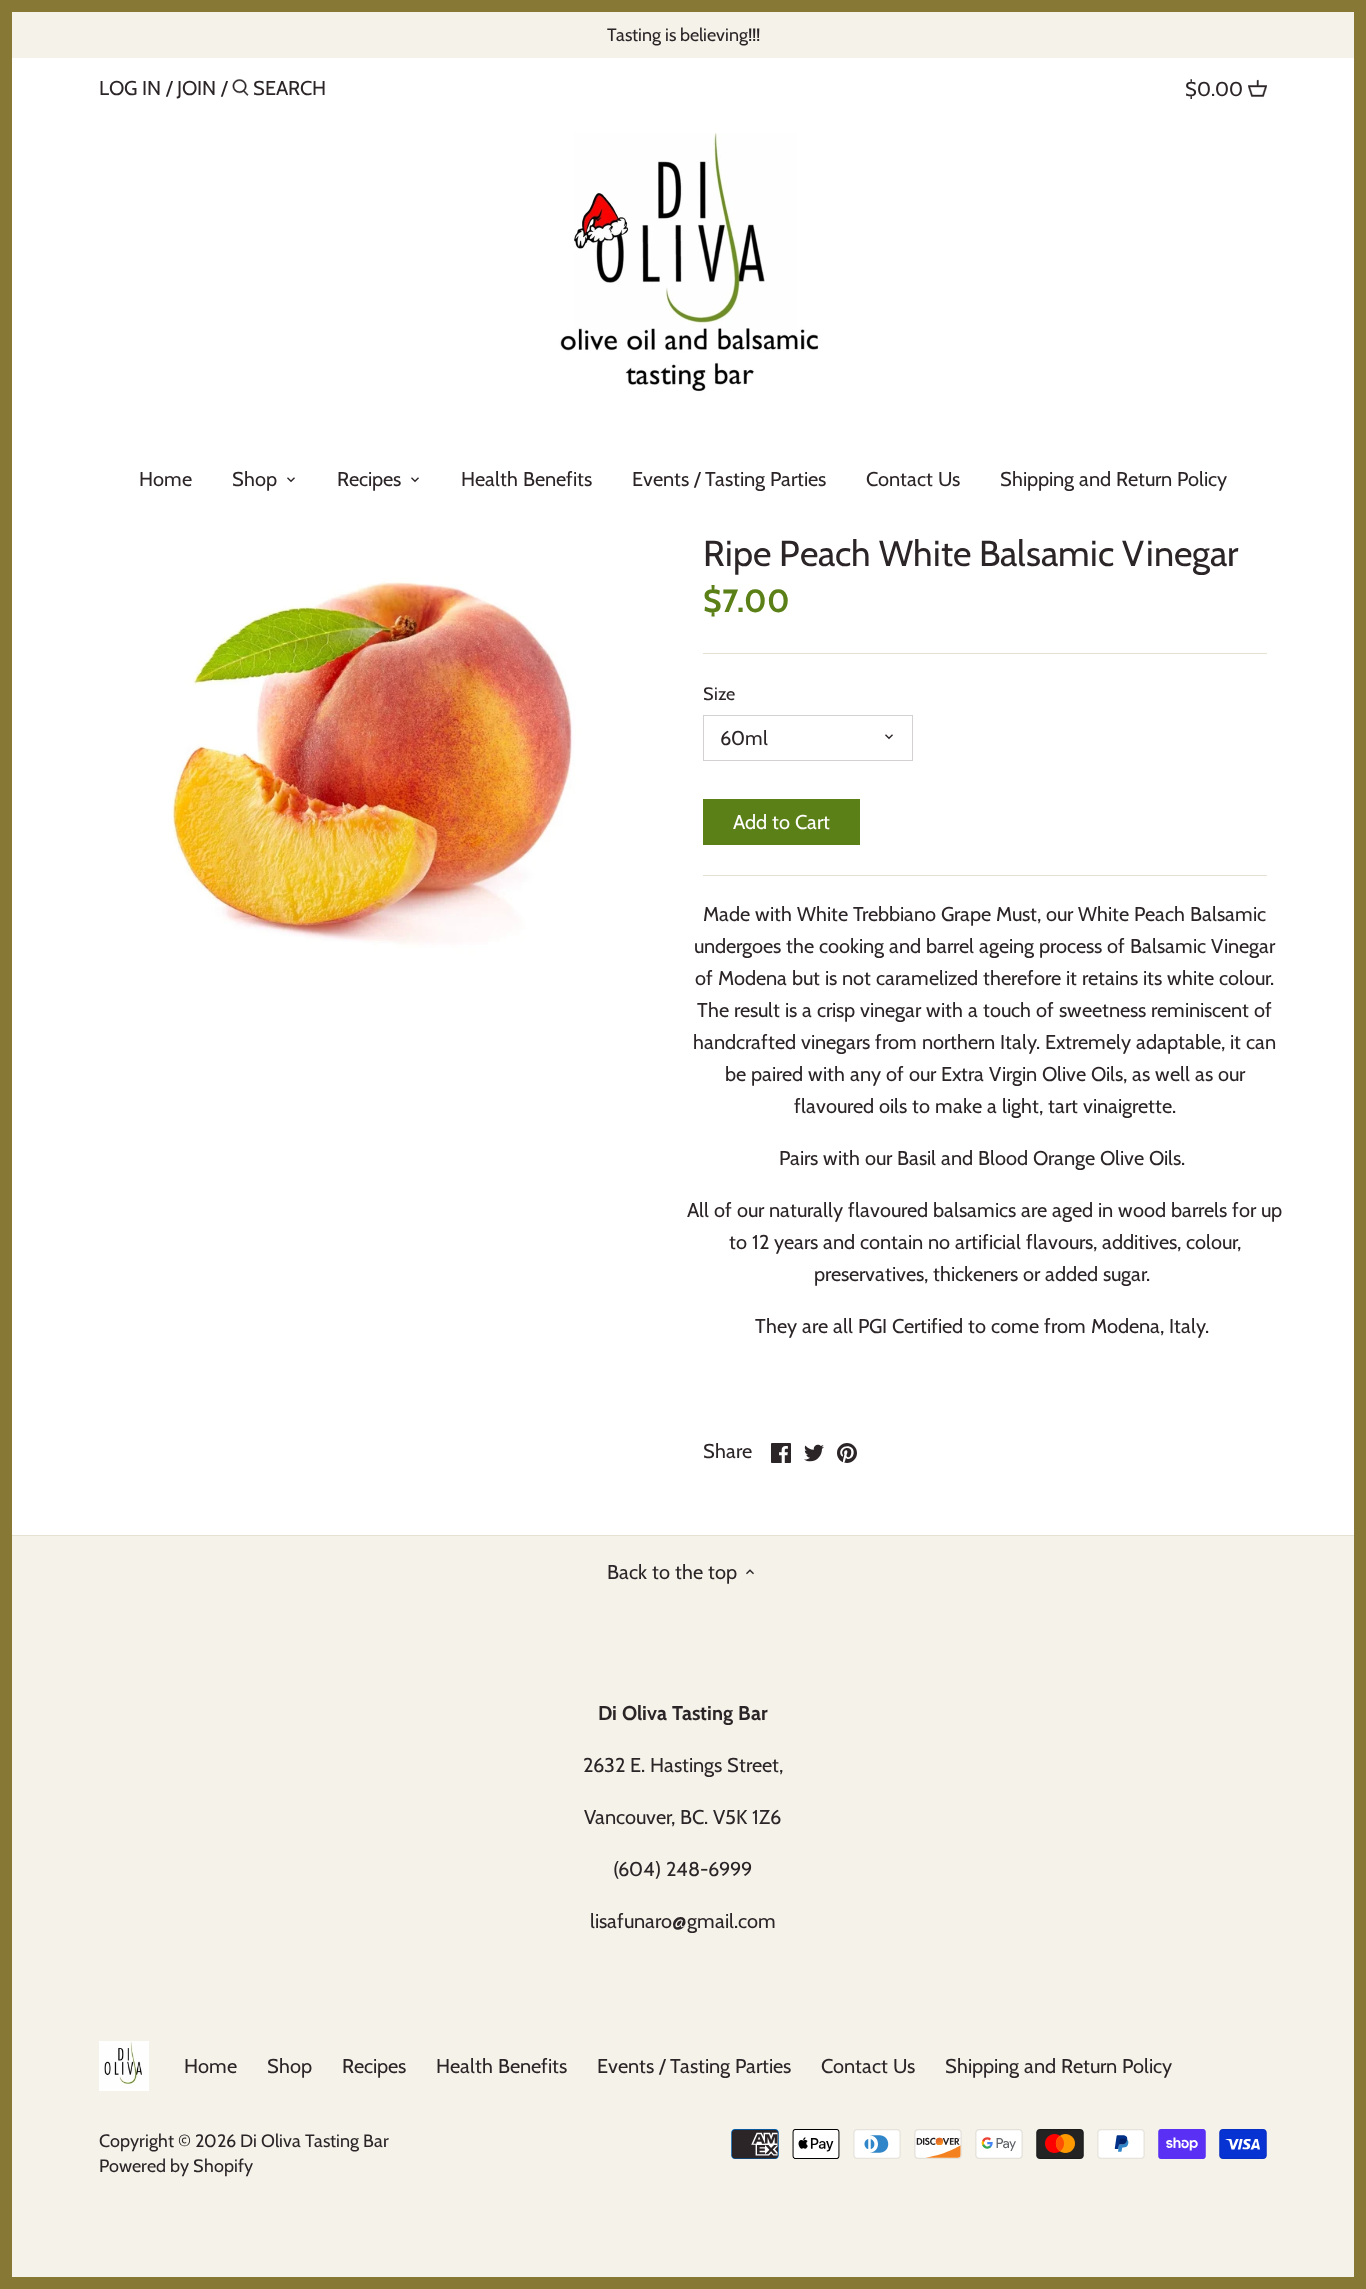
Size (719, 694)
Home (210, 2066)
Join (196, 88)
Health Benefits (501, 2066)
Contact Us (868, 2066)
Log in (130, 88)
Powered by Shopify (176, 2166)
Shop (289, 2066)
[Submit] (240, 91)
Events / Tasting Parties (694, 2066)
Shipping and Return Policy (1058, 2066)
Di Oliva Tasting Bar (314, 2141)
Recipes (374, 2066)
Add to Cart (781, 822)
